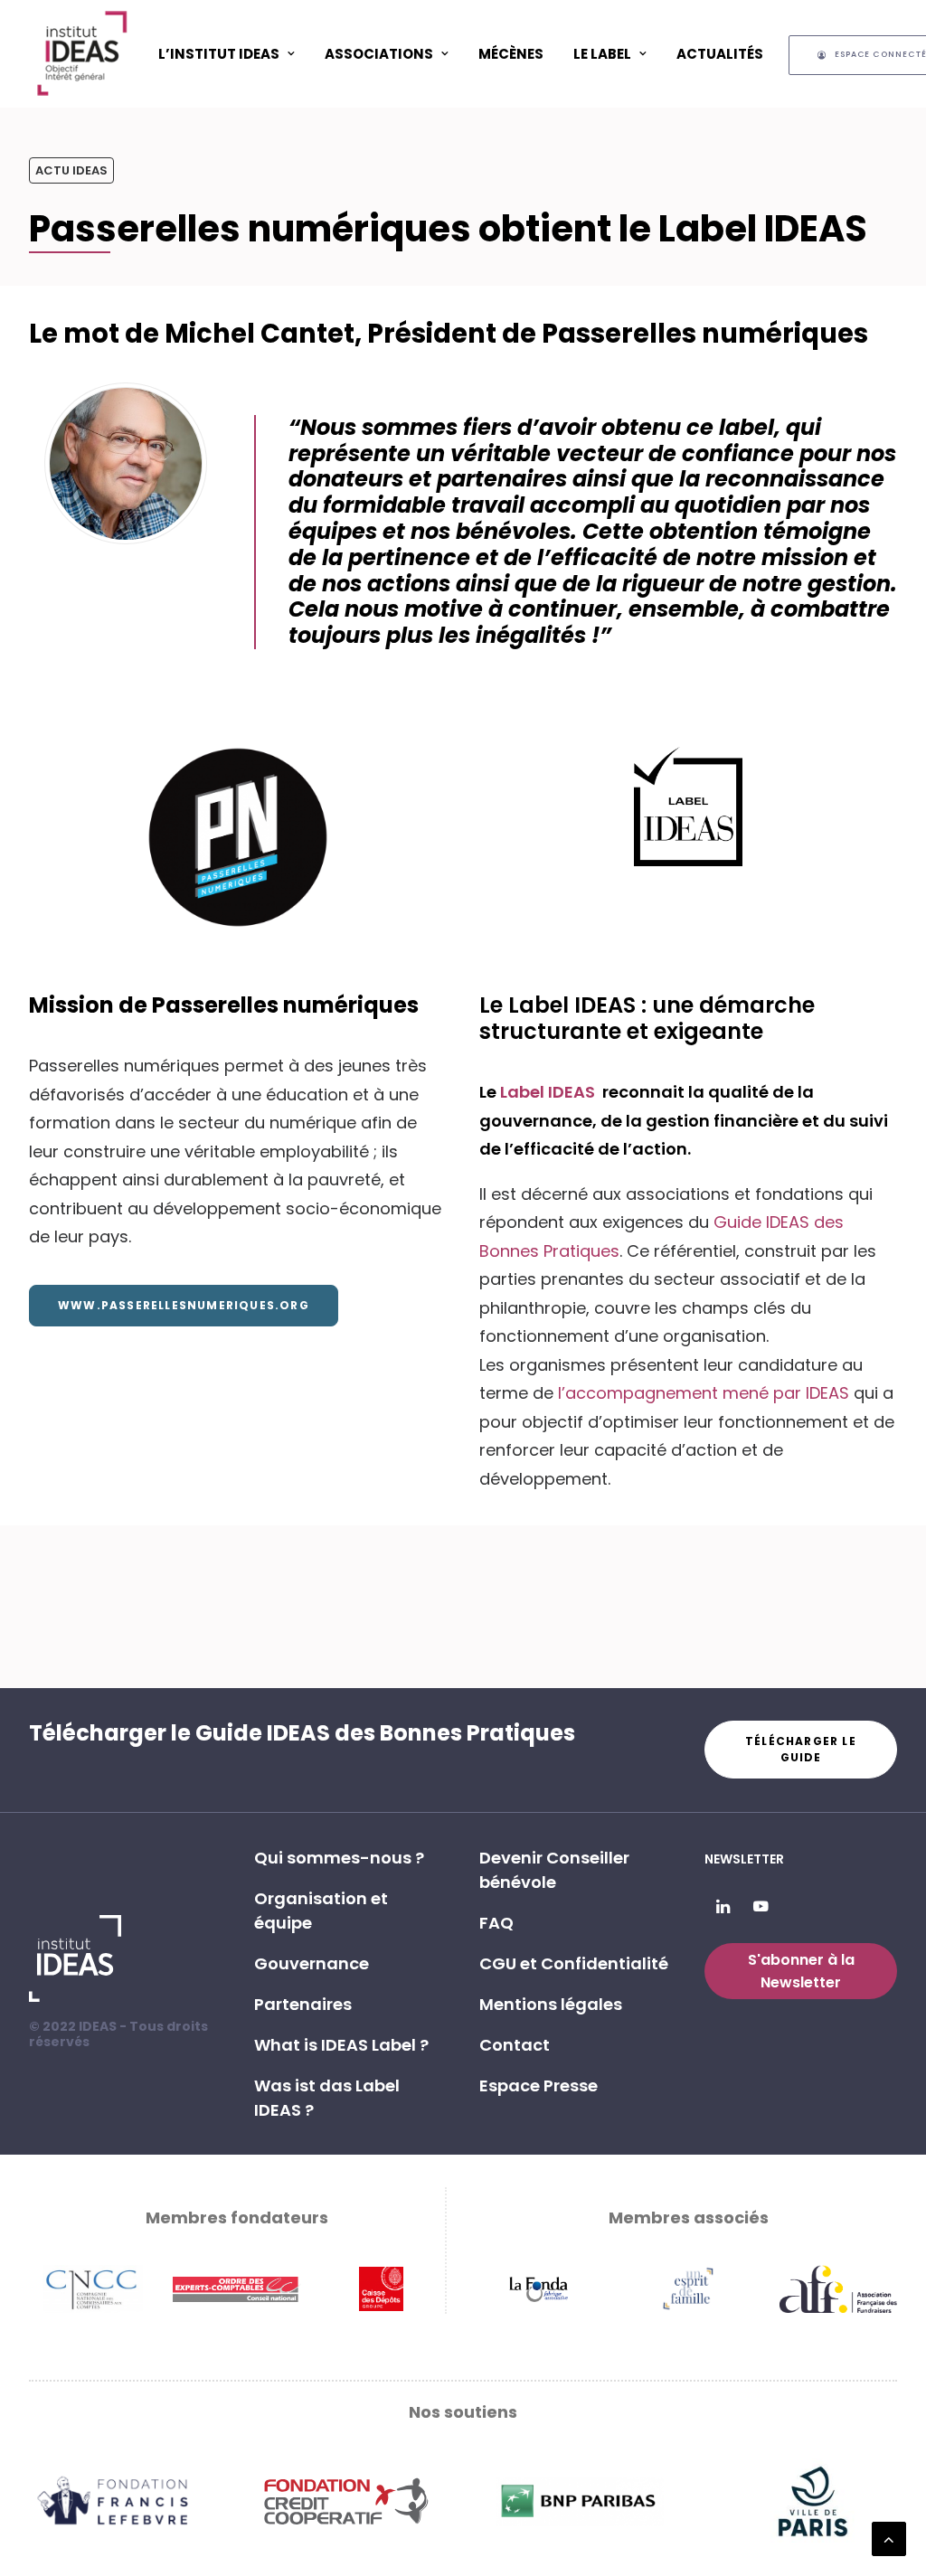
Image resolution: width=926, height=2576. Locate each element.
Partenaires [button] (303, 2004)
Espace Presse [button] (539, 2085)
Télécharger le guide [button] (803, 1749)
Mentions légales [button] (551, 2004)
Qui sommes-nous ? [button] (339, 1858)
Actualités (720, 54)
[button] (723, 1907)
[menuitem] (227, 53)
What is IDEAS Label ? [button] (341, 2045)
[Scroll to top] (889, 2538)
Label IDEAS (549, 1092)
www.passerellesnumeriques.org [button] (184, 1305)
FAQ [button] (496, 1923)
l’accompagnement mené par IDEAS (704, 1393)
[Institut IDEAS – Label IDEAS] (81, 53)
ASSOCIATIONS (379, 54)
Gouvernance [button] (312, 1963)
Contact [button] (515, 2045)
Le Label (602, 54)
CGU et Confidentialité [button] (574, 1963)
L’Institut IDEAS (219, 54)
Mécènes (511, 54)
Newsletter (744, 1859)
